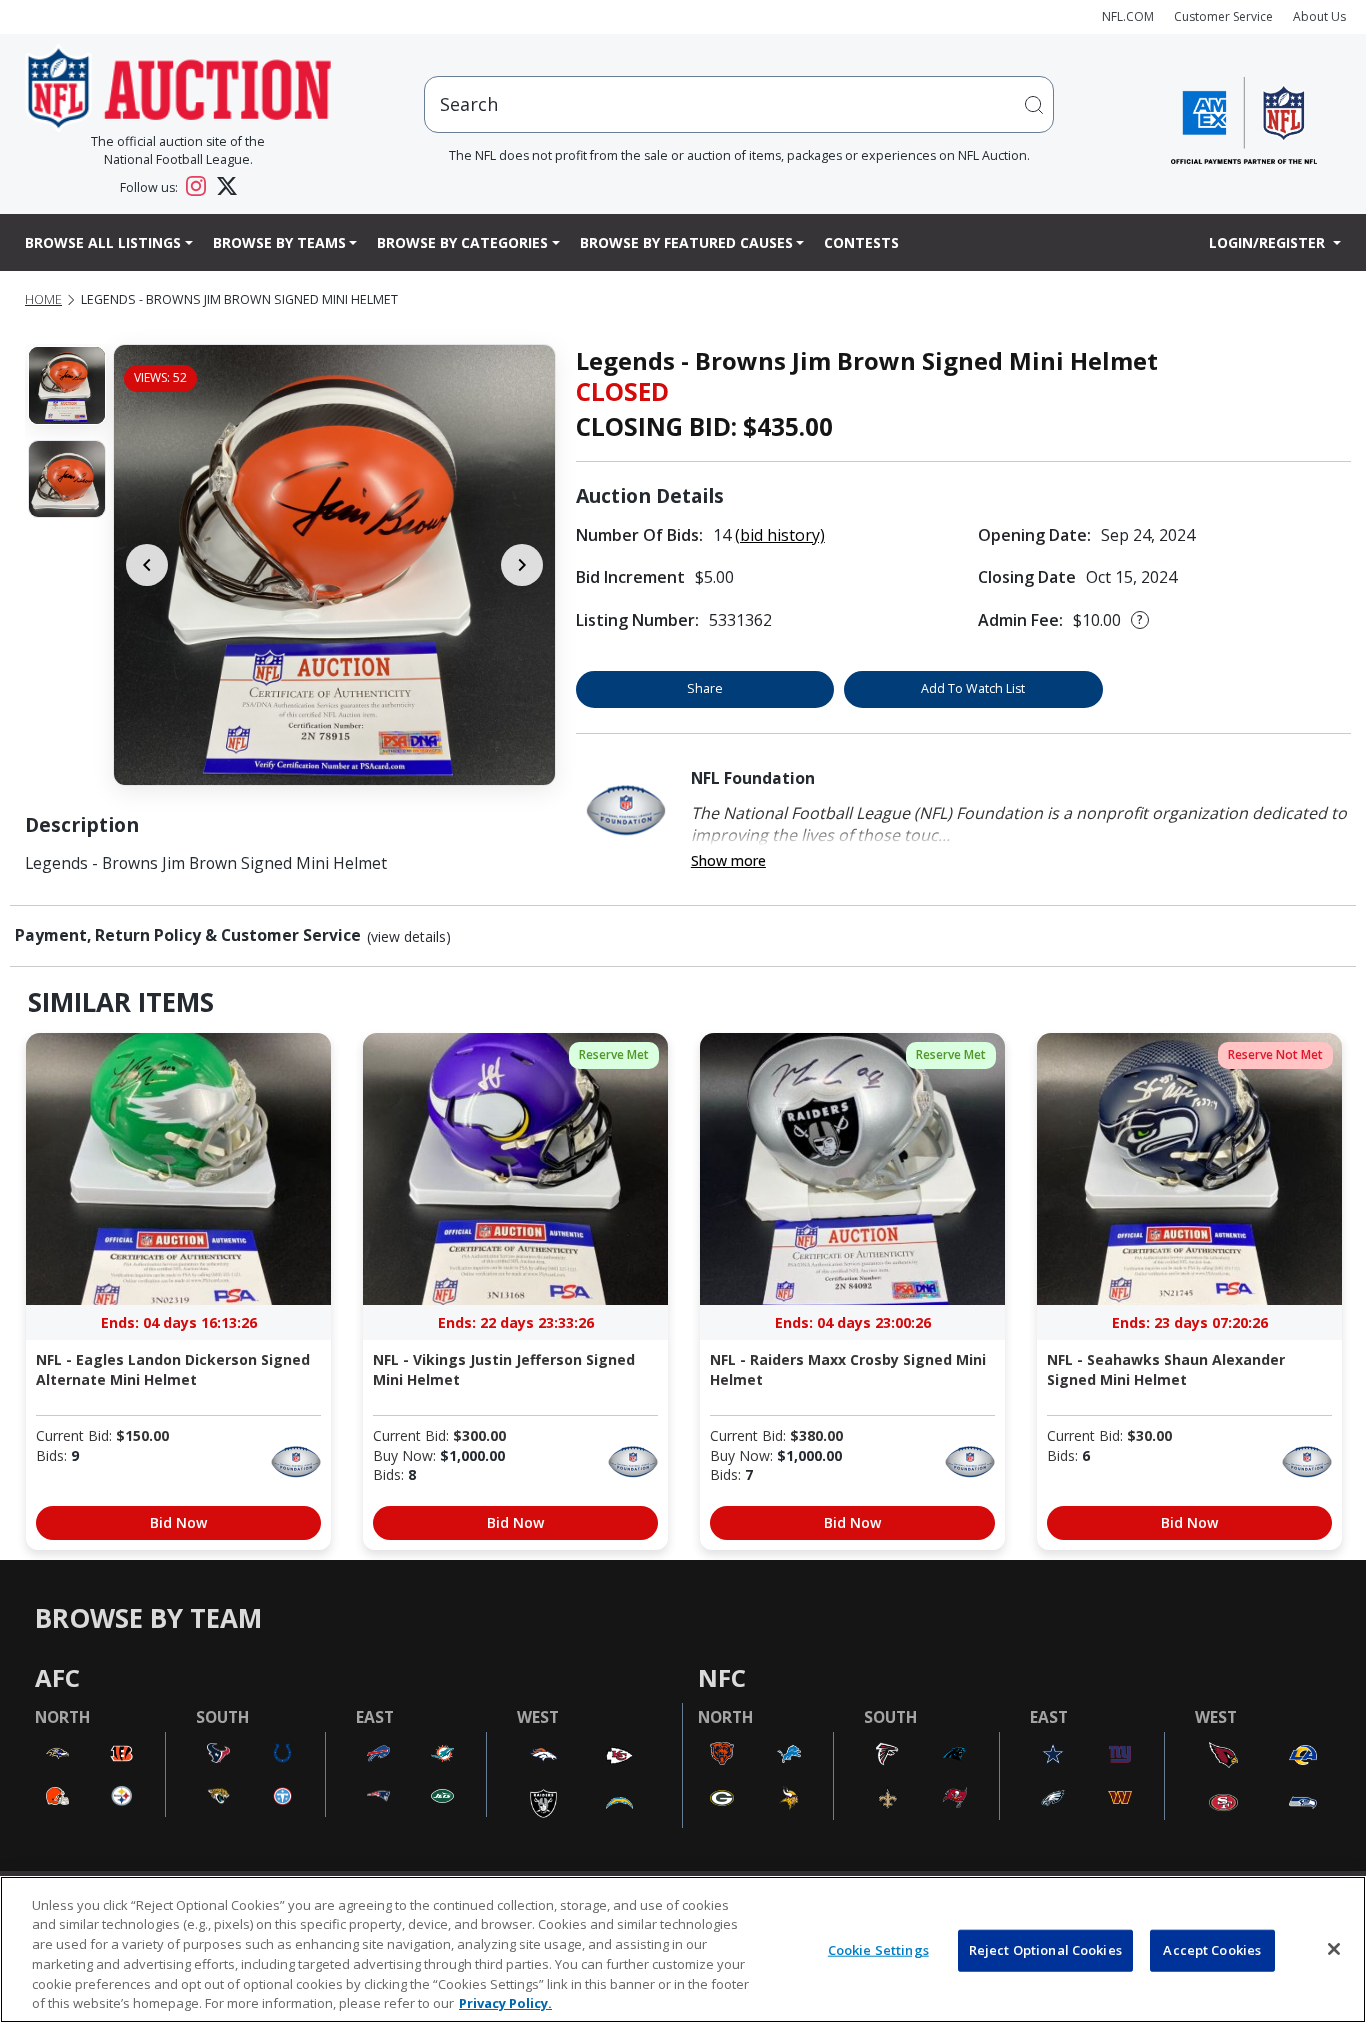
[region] (683, 1949)
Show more (728, 860)
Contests (861, 242)
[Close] (1334, 1949)
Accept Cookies (1212, 1950)
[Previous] (147, 565)
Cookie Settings (878, 1950)
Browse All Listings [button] (103, 242)
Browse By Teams (279, 242)
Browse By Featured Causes (686, 242)
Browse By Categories (462, 242)
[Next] (522, 565)
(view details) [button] (409, 937)
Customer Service (1223, 16)
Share (705, 688)
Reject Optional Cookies (1045, 1950)
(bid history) (780, 535)
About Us (1319, 16)
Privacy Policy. (505, 2002)
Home (43, 299)
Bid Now (178, 1522)
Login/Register (1269, 242)
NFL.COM (1128, 16)
